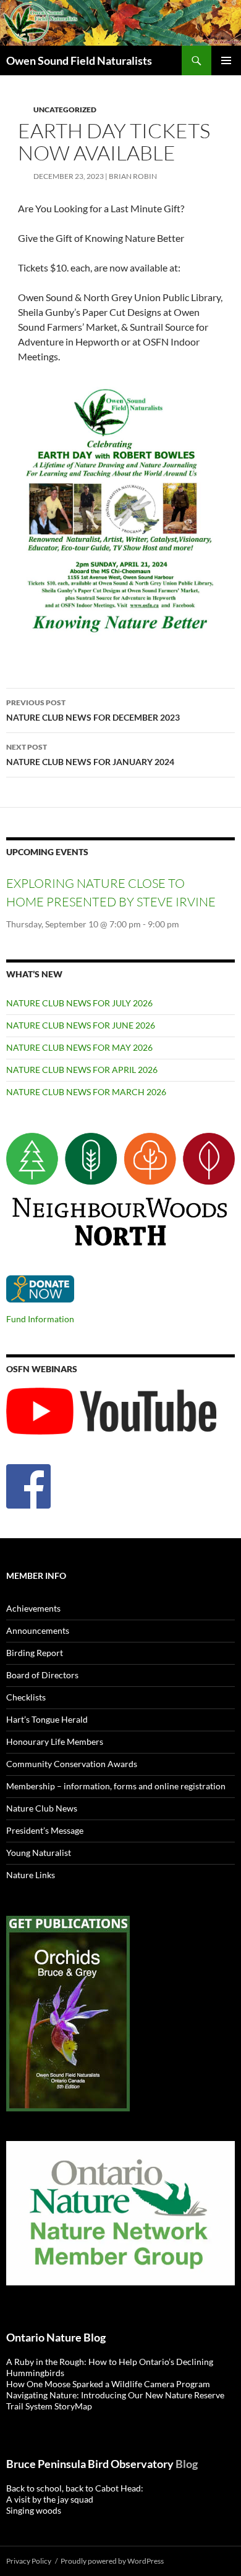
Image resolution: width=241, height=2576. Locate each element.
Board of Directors (42, 1675)
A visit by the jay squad (50, 2499)
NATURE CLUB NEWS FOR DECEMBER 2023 (93, 710)
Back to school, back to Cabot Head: (75, 2488)
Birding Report (35, 1653)
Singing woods (34, 2510)
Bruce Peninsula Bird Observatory (90, 2464)
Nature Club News (42, 1808)
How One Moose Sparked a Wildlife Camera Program (109, 2384)
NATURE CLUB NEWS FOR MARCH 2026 (86, 1092)
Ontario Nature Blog (56, 2337)
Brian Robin (133, 176)
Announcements (38, 1630)
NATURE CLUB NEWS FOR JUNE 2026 (81, 1025)
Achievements (33, 1608)
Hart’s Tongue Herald (47, 1719)
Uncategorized (65, 110)
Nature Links (31, 1875)
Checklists (26, 1697)
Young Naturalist (39, 1853)
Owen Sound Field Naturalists (79, 60)
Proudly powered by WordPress (112, 2561)
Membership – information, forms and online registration (116, 1786)
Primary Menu (226, 60)
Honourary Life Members (55, 1741)
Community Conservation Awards (72, 1764)
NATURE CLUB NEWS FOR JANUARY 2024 (90, 755)
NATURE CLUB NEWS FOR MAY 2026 (79, 1047)
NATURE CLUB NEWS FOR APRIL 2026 (82, 1070)
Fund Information (40, 1319)
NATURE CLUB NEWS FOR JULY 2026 (79, 1003)
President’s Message (45, 1830)
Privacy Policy (29, 2561)
